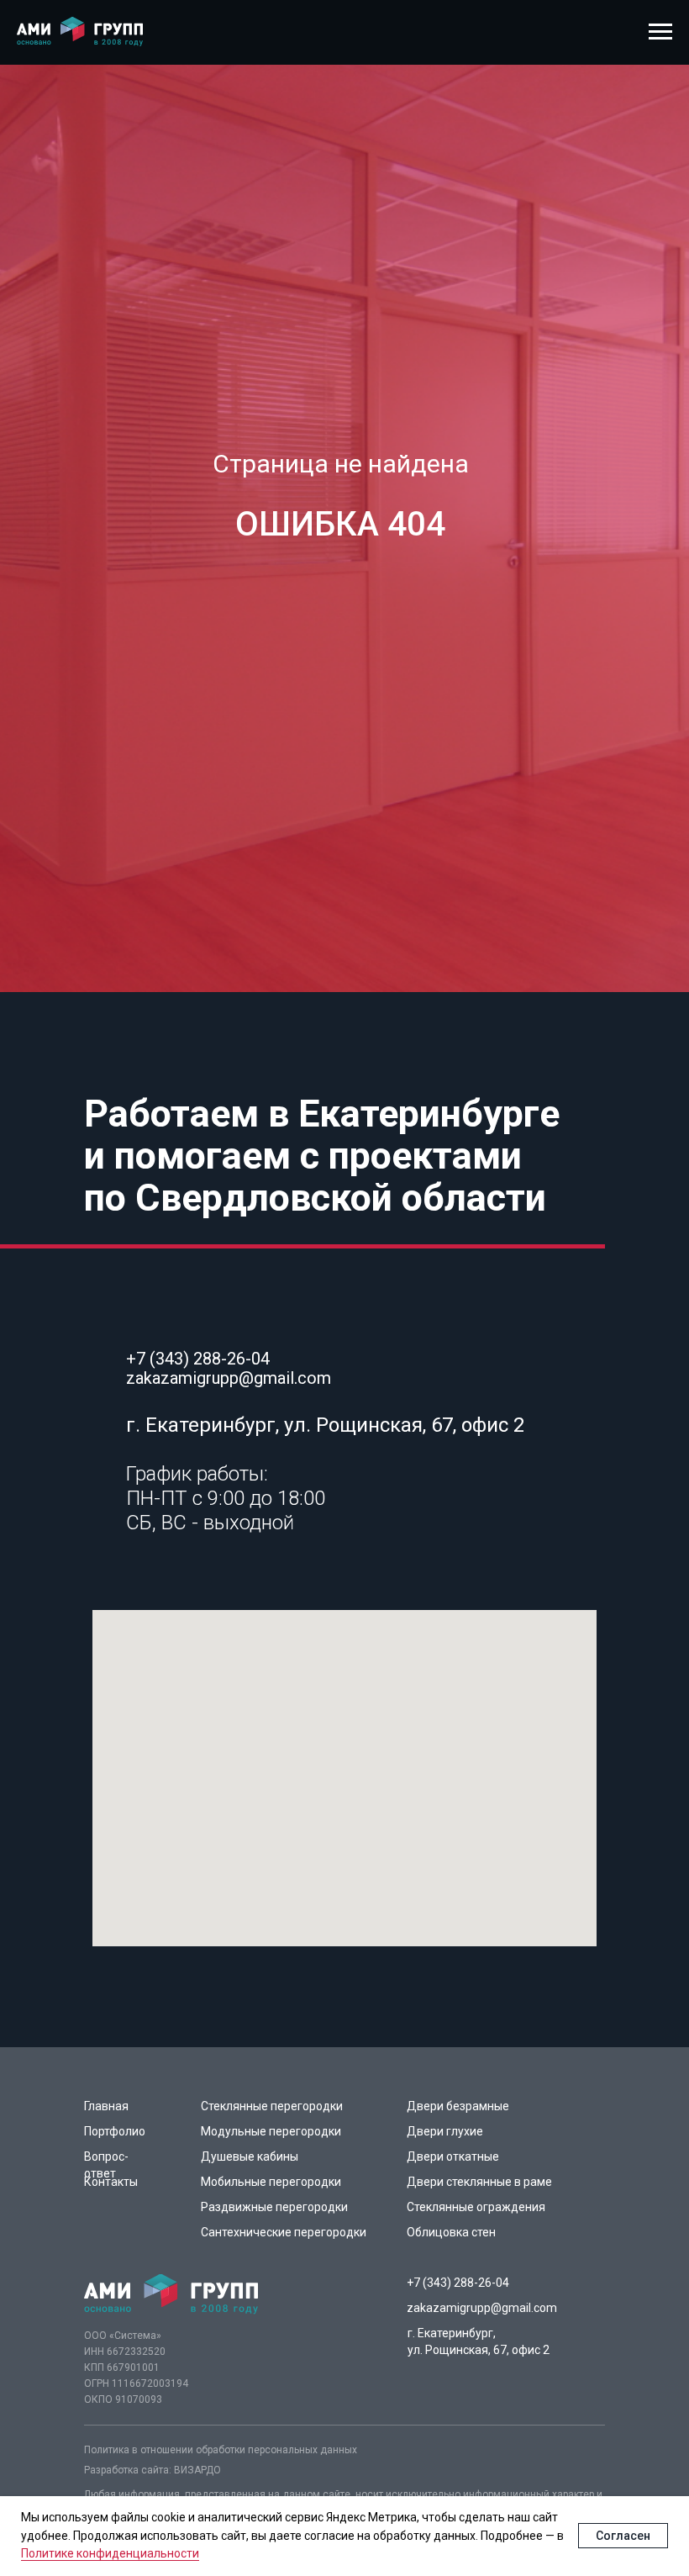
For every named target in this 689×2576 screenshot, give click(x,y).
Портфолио (115, 2131)
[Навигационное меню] (660, 32)
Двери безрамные (458, 2106)
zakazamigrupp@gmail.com (229, 1378)
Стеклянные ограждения (476, 2207)
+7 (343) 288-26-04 (198, 1359)
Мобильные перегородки (271, 2182)
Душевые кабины (250, 2156)
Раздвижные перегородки (274, 2207)
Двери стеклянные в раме (479, 2182)
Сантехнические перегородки (284, 2232)
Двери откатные (453, 2156)
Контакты (111, 2182)
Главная (106, 2106)
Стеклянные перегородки (272, 2106)
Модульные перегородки (271, 2131)
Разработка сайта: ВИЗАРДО (153, 2470)
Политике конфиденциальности (110, 2553)
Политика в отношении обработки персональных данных (221, 2450)
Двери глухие (445, 2131)
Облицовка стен (451, 2232)
